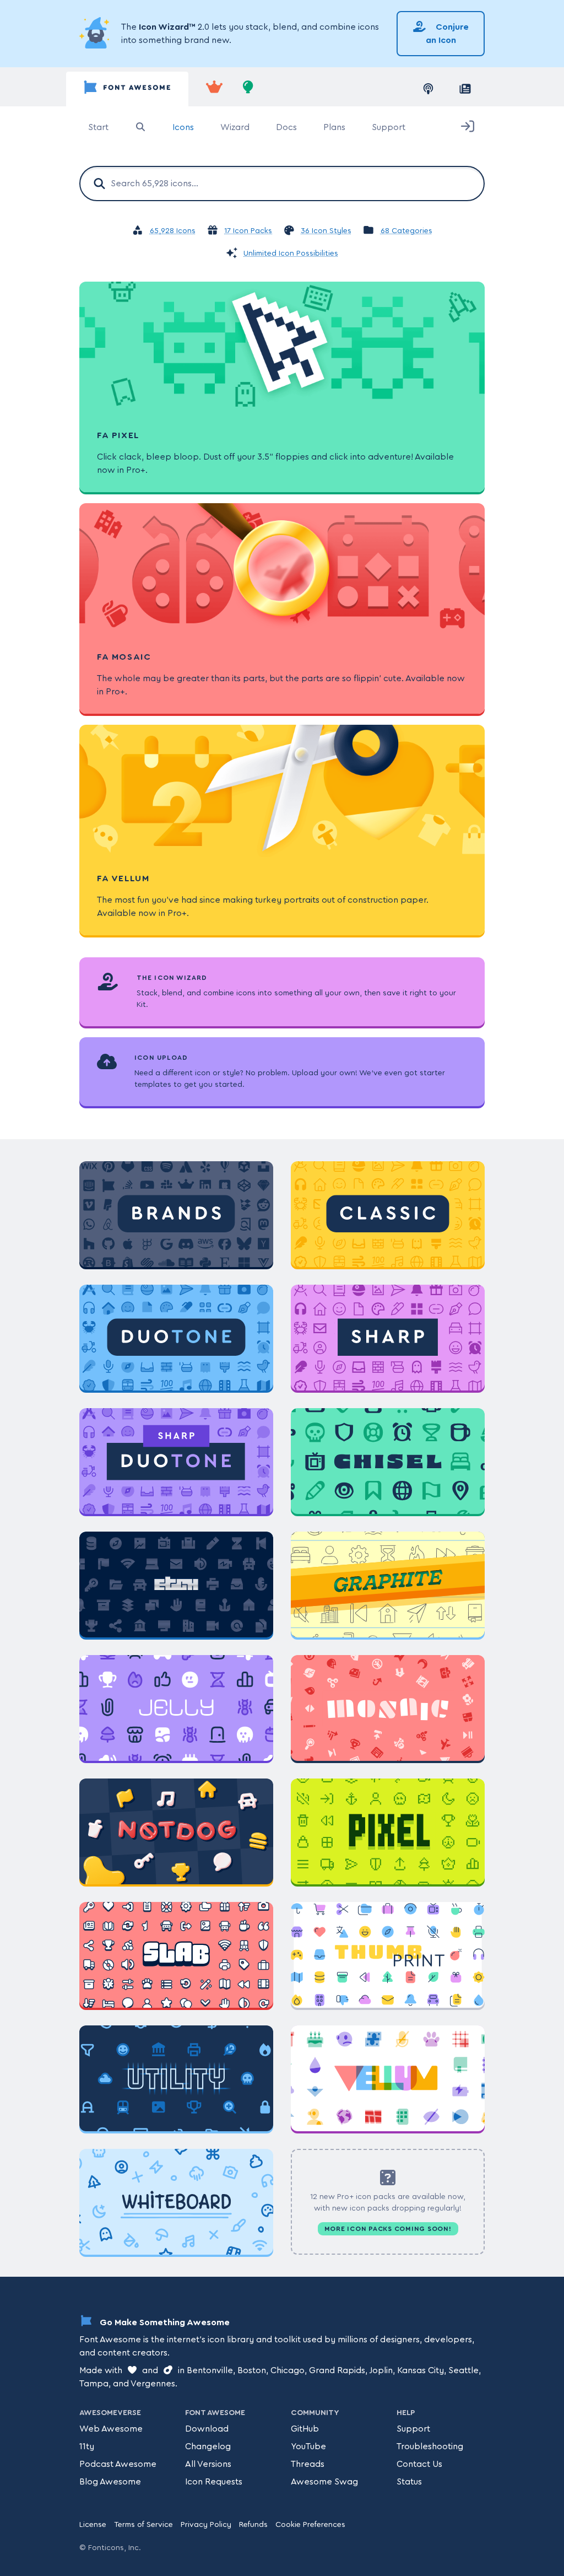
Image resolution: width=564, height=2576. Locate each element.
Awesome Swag (324, 2482)
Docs (286, 127)
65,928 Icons (173, 231)
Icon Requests (214, 2482)
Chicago (288, 2370)
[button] (388, 2178)
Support (389, 127)
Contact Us (419, 2464)
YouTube (308, 2446)
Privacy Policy (206, 2525)
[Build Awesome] (248, 89)
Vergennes (153, 2384)
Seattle (463, 2370)
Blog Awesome (110, 2482)
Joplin (381, 2370)
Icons (183, 127)
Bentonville (210, 2370)
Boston (252, 2370)
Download (207, 2429)
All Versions (208, 2464)
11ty (87, 2446)
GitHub (305, 2429)
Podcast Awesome (118, 2464)
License (93, 2525)
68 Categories (406, 231)
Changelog (208, 2446)
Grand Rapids (337, 2370)
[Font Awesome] (127, 89)
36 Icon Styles (326, 231)
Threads (308, 2464)
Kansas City (421, 2370)
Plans (334, 127)
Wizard (235, 127)
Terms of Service (143, 2525)
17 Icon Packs (248, 231)
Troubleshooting (430, 2446)
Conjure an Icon (447, 34)
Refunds (253, 2525)
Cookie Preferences (310, 2525)
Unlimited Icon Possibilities (291, 254)
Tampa (94, 2384)
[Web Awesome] (214, 89)
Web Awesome (111, 2429)
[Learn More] (96, 34)
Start (98, 127)
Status (409, 2482)
